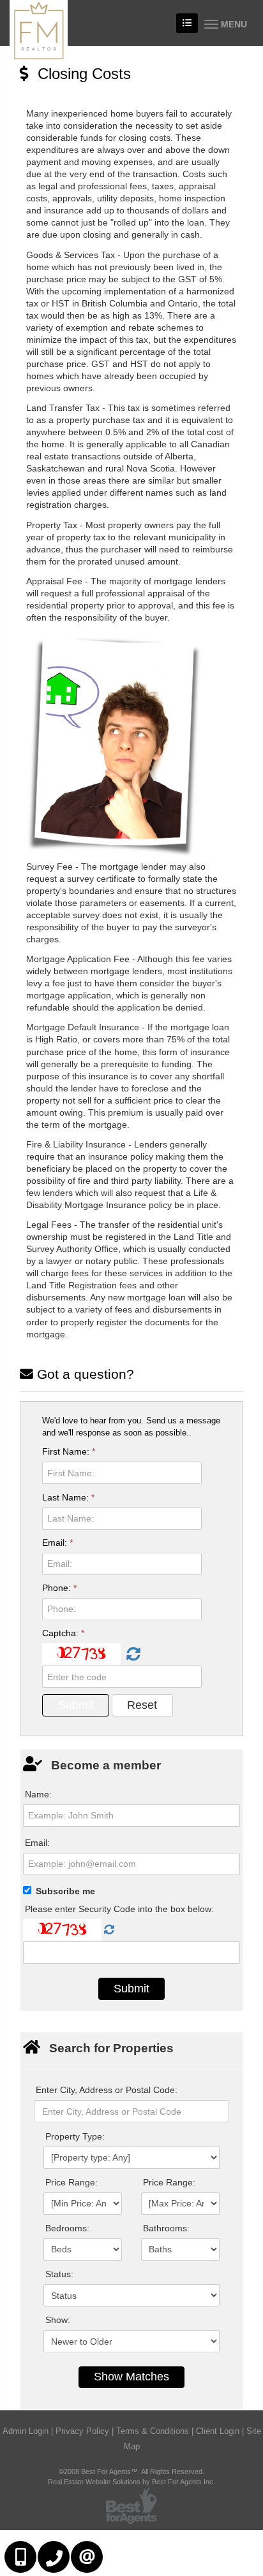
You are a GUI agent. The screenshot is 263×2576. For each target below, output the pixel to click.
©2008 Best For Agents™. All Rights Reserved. (131, 2472)
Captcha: (63, 1633)
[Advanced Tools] (187, 23)
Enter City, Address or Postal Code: (107, 2090)
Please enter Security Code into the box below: (119, 1909)
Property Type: (75, 2136)
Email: (57, 1543)
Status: (59, 2274)
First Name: (69, 1451)
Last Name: (68, 1497)
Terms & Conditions (153, 2431)
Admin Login (26, 2431)
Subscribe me (65, 1891)
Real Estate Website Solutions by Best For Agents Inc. (131, 2482)
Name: (38, 1794)
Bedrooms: (67, 2228)
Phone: (59, 1588)
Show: (58, 2320)
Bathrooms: (166, 2228)
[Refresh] (132, 1655)
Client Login (218, 2431)
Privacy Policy (82, 2431)
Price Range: (71, 2182)
